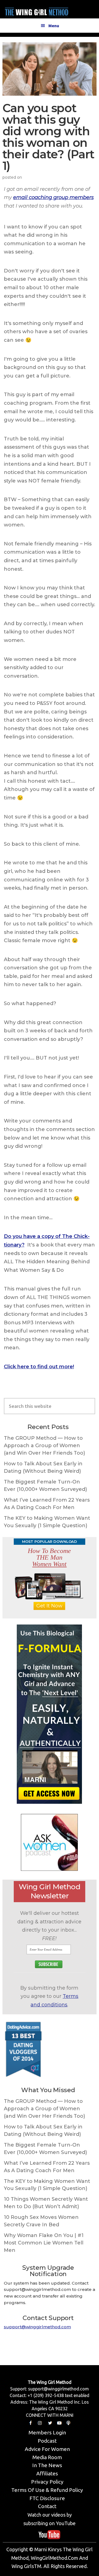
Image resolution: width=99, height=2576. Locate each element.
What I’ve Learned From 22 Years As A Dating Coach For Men (47, 1504)
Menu (54, 26)
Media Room (47, 2457)
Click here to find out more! (39, 1367)
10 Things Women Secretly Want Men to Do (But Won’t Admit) (46, 2203)
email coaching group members (53, 197)
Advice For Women (47, 2449)
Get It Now (49, 1606)
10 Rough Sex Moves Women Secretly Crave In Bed (41, 2221)
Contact (47, 2506)
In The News (47, 2465)
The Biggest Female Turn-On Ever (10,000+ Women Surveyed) (45, 1486)
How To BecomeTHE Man (49, 1557)
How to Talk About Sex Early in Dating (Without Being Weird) (43, 1467)
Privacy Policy (47, 2482)
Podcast (47, 2441)
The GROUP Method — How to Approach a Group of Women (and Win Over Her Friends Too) (44, 1446)
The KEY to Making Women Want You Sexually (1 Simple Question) (47, 1522)
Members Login (47, 2432)
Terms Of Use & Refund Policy (47, 2490)
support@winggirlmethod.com (37, 2327)
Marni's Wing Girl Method (37, 11)
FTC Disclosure (47, 2498)
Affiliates (47, 2473)
